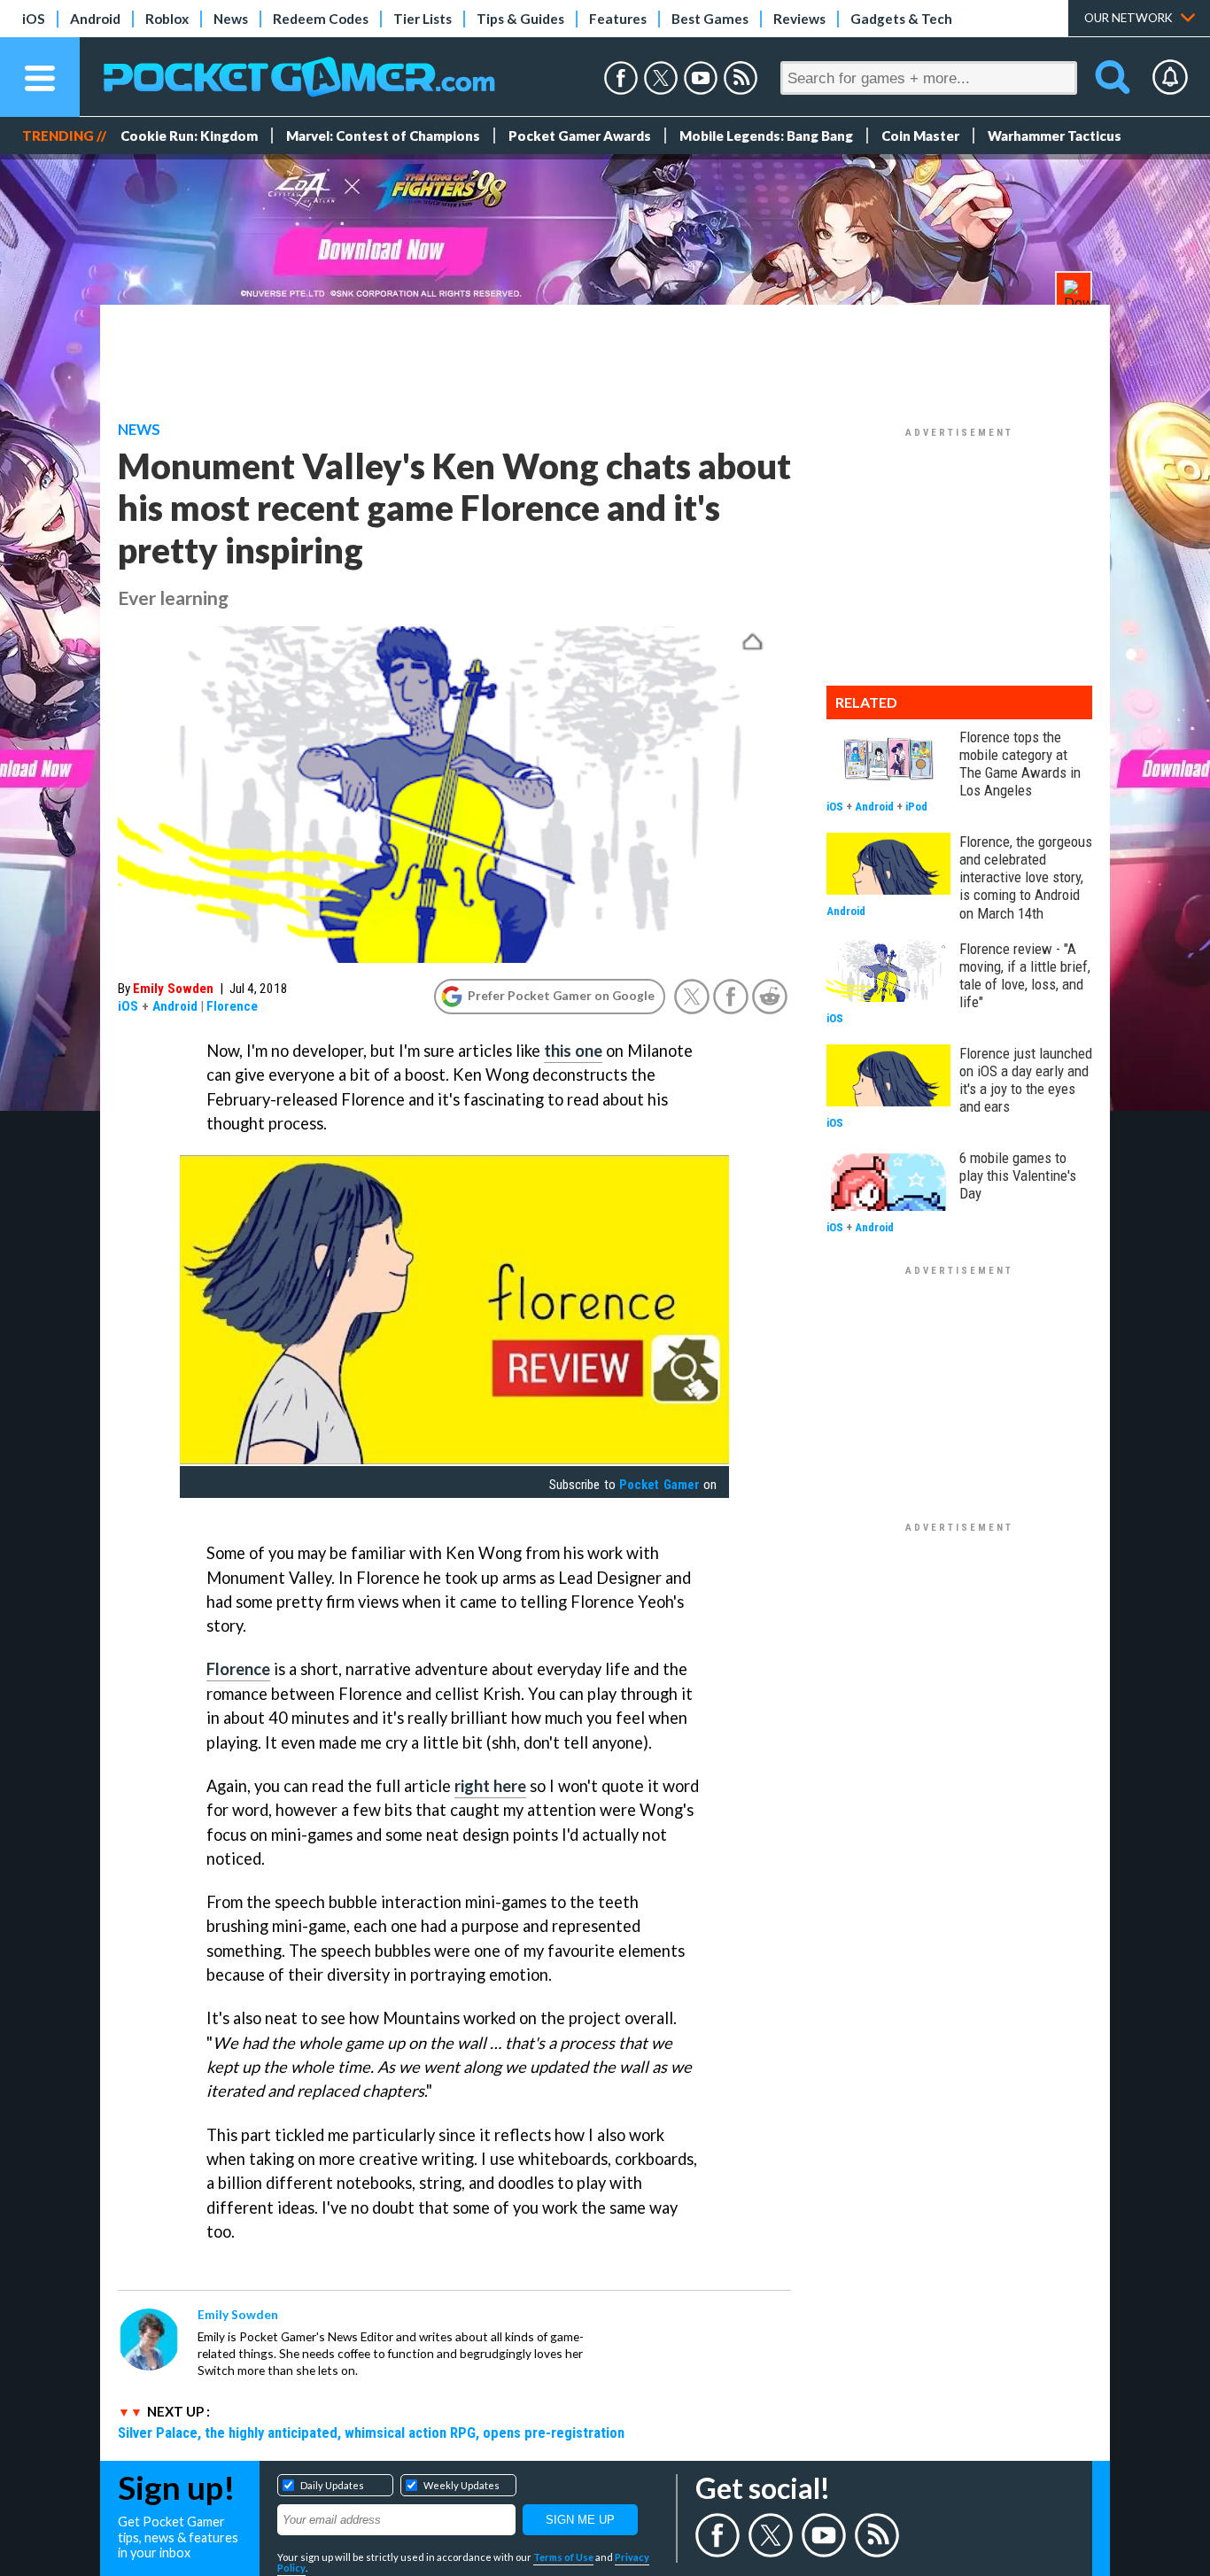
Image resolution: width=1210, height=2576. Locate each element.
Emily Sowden (173, 989)
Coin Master (920, 136)
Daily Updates (332, 2485)
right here (490, 1786)
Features (618, 19)
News (231, 19)
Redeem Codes (321, 19)
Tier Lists (423, 19)
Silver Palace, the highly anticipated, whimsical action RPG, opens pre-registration (371, 2432)
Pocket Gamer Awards (580, 136)
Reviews (799, 19)
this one (573, 1051)
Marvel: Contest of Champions (383, 136)
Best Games (710, 19)
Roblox (167, 19)
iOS (34, 19)
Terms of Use (563, 2557)
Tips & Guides (520, 19)
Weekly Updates (462, 2485)
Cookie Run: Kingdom (189, 136)
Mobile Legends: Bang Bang (766, 136)
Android (95, 19)
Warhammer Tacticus (1055, 136)
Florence (232, 1006)
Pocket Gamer (659, 1485)
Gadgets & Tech (901, 19)
